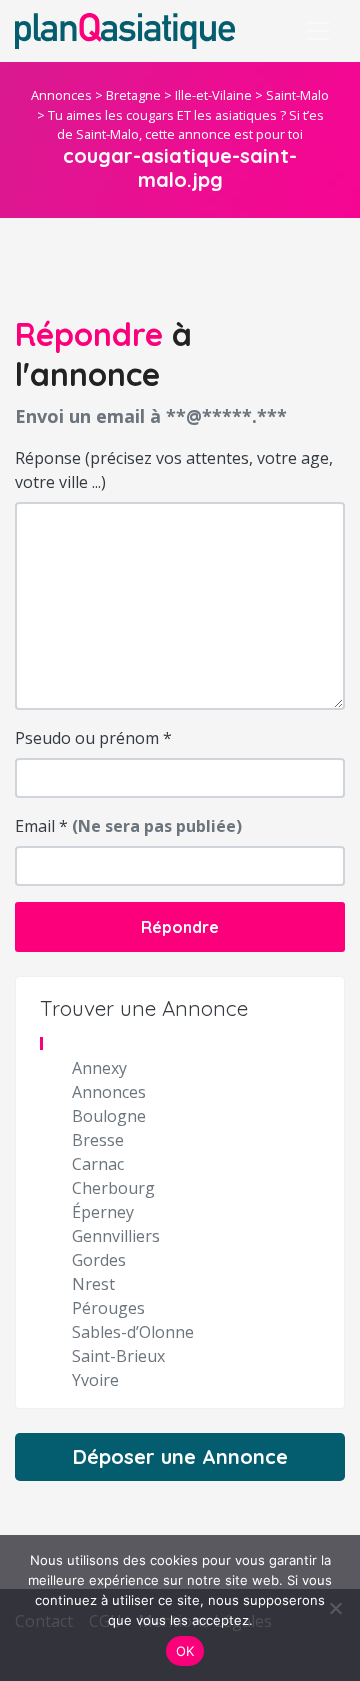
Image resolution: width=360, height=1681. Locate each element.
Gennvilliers (116, 1236)
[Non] (335, 1608)
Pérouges (108, 1308)
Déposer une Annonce (180, 1456)
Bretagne (133, 95)
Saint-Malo (297, 95)
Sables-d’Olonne (133, 1332)
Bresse (98, 1140)
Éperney (103, 1212)
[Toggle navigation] (318, 31)
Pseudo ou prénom (93, 738)
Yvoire (95, 1380)
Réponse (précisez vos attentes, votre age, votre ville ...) (174, 470)
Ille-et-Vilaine (213, 95)
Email (128, 826)
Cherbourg (113, 1188)
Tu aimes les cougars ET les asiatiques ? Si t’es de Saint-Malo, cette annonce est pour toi (186, 124)
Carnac (98, 1164)
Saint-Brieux (118, 1356)
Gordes (99, 1260)
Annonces (61, 95)
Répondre (180, 927)
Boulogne (109, 1116)
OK (185, 1651)
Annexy (99, 1068)
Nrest (93, 1284)
